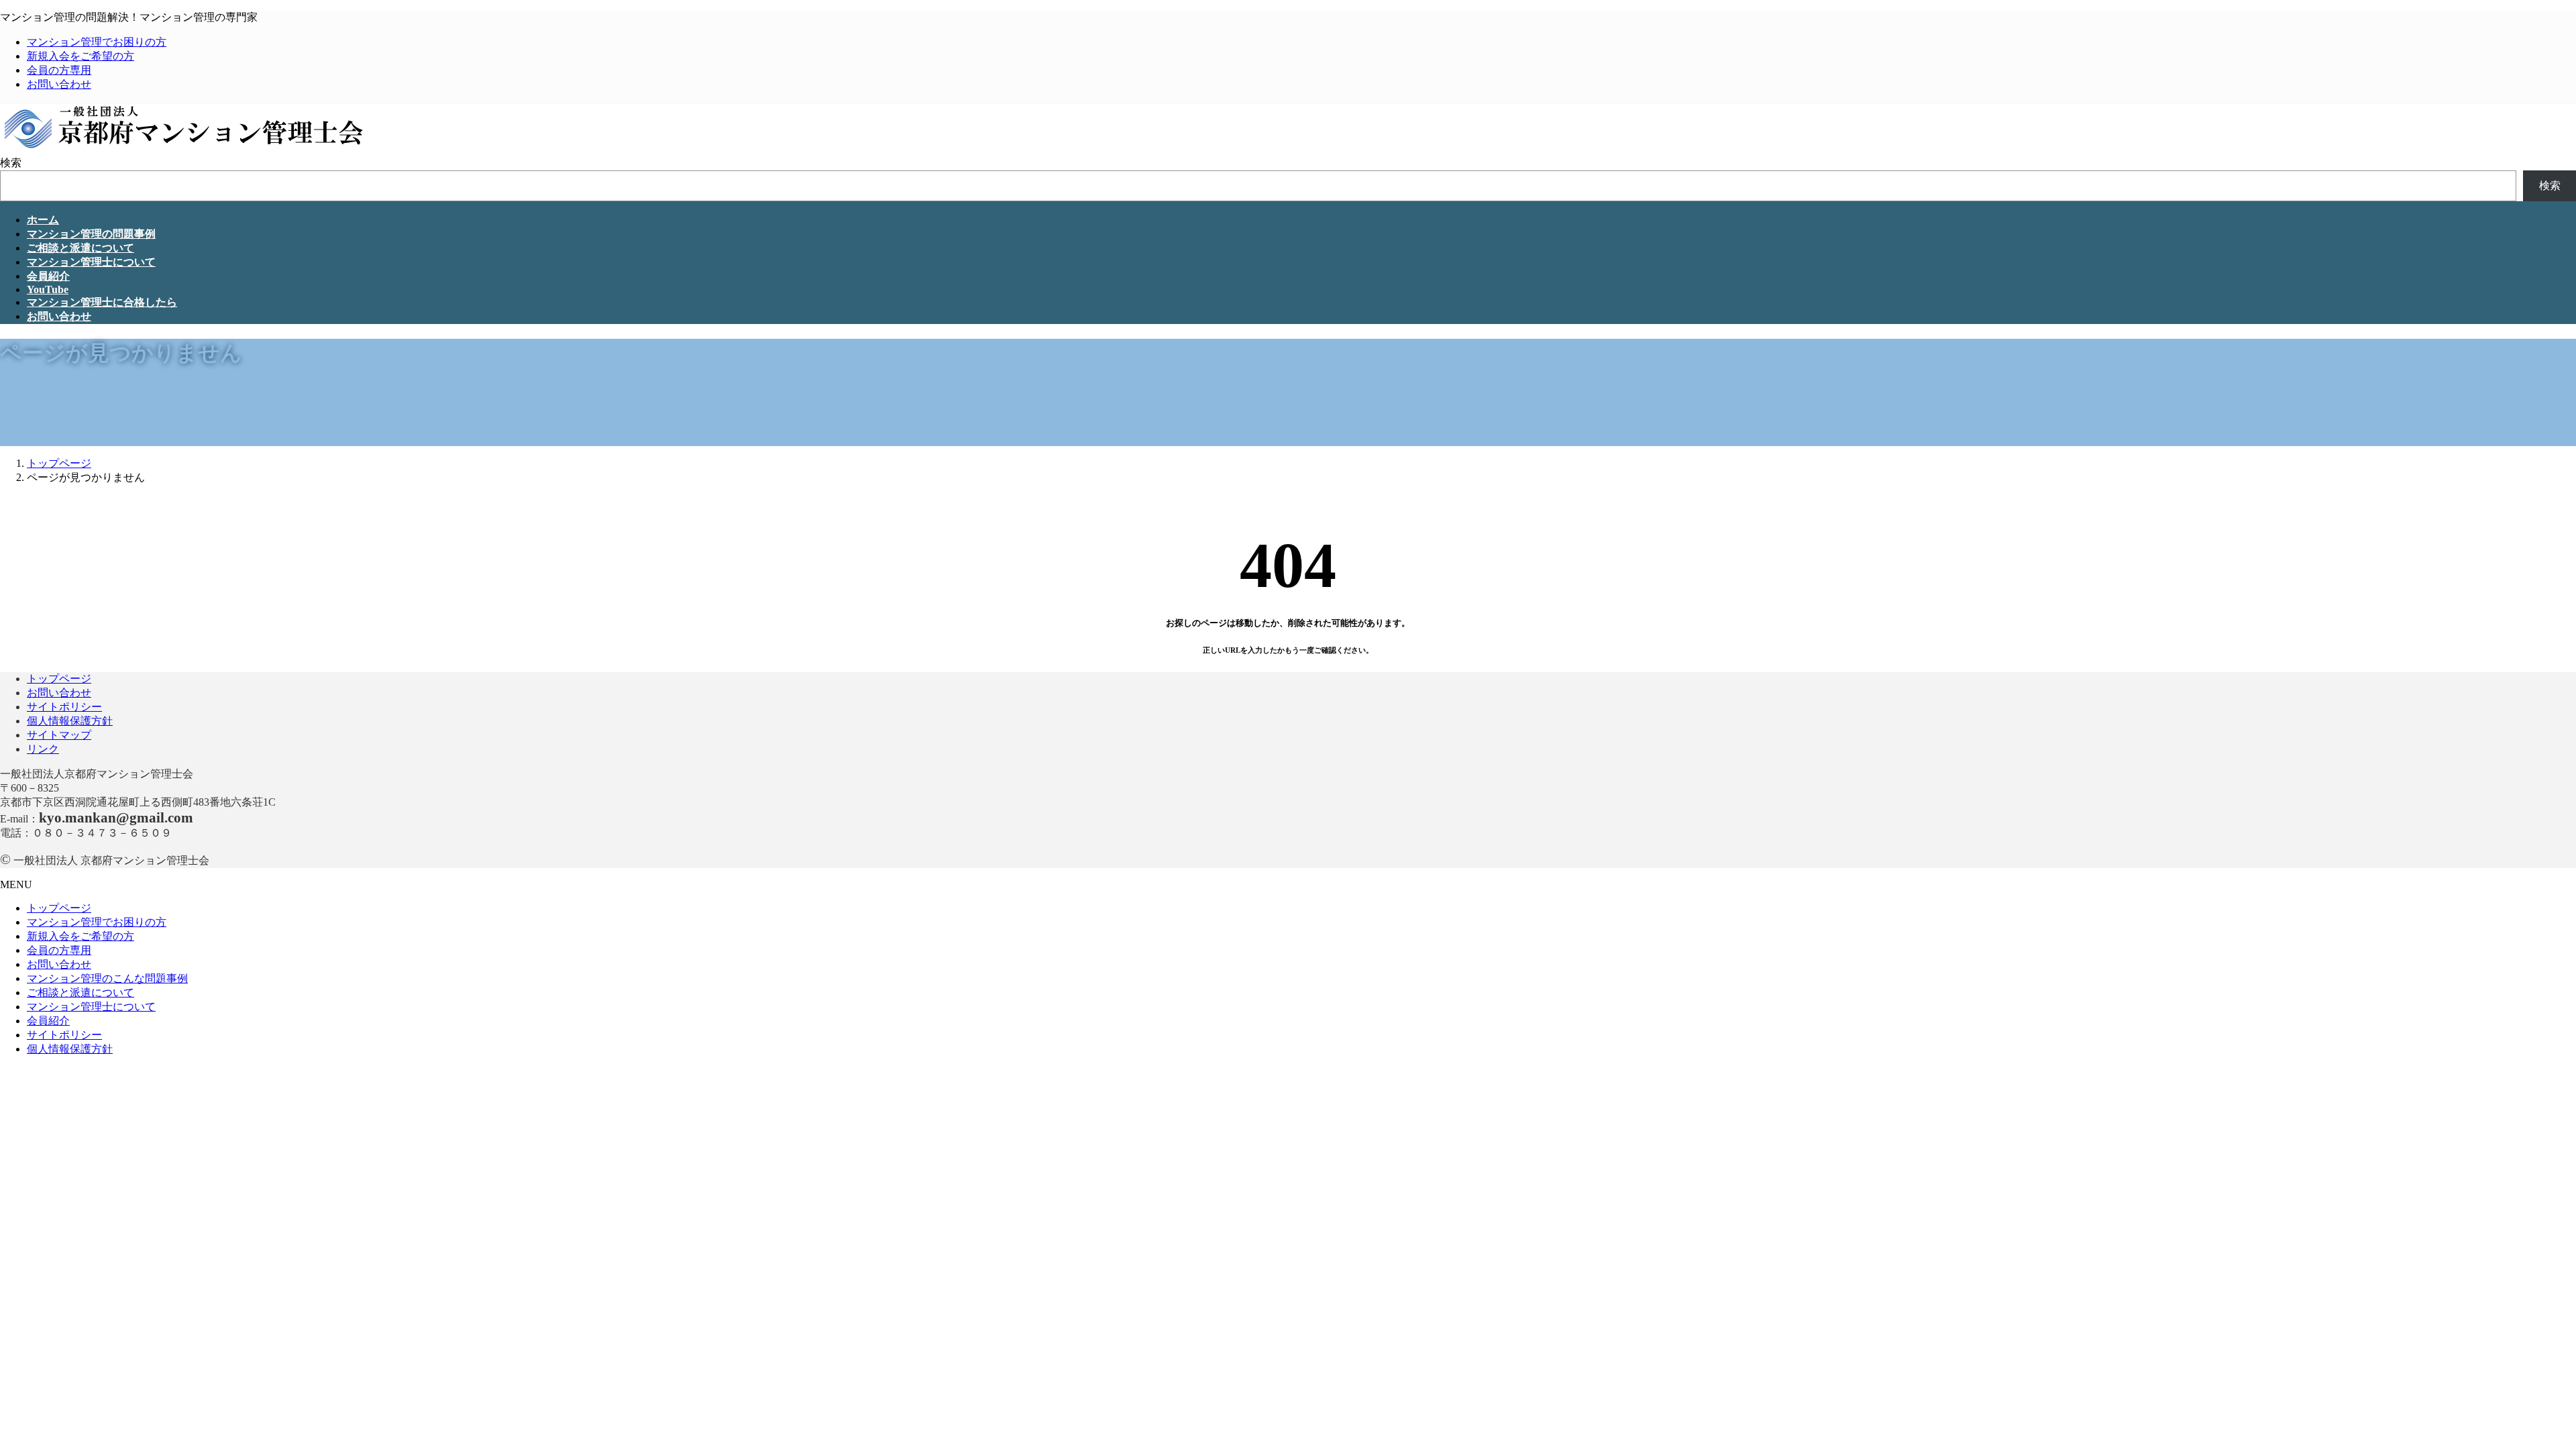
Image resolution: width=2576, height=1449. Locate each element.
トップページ (59, 679)
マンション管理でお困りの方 (97, 42)
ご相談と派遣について (80, 992)
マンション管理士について (91, 1007)
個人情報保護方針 (70, 721)
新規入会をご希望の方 (80, 56)
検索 (11, 163)
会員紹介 (48, 1021)
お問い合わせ (59, 84)
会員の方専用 (59, 70)
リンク (43, 749)
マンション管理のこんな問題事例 (107, 978)
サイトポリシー (64, 707)
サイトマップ (59, 735)
